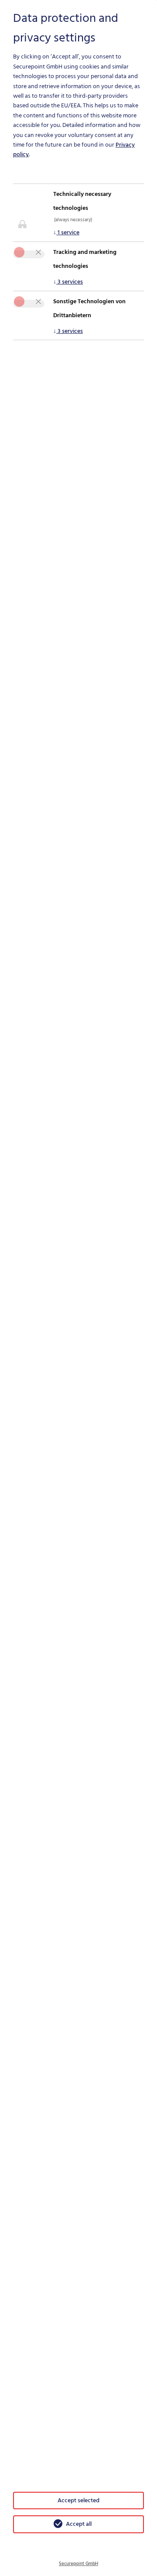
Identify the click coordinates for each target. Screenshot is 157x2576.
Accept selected (78, 2500)
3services (68, 282)
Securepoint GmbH (78, 2564)
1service (66, 232)
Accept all (79, 2524)
